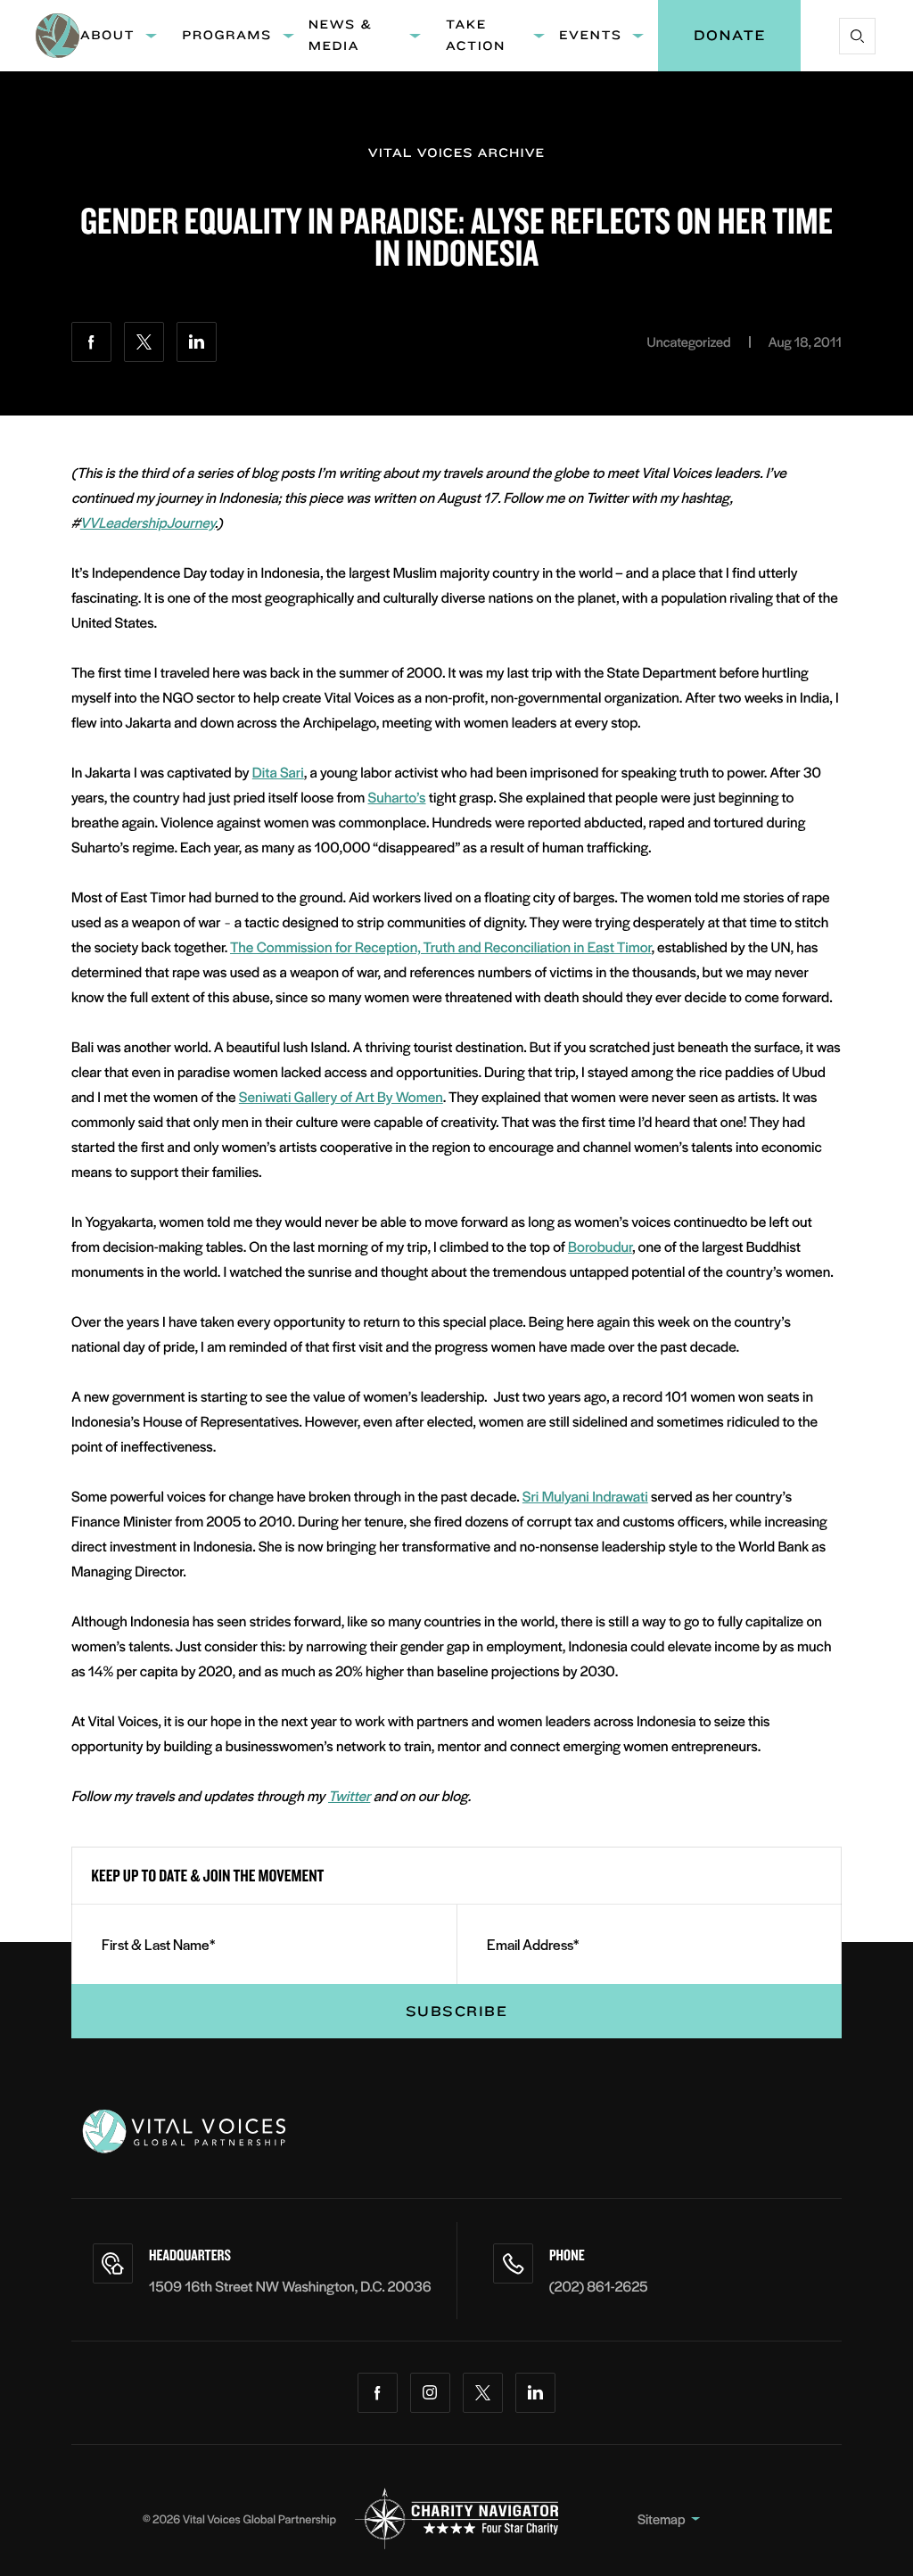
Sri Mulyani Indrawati (585, 1496)
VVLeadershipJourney (148, 522)
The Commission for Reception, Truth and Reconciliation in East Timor (440, 946)
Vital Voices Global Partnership (259, 2518)
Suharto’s (397, 797)
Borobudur (600, 1246)
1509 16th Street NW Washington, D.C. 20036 (290, 2286)
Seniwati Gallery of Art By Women (341, 1096)
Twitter (349, 1795)
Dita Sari (278, 772)
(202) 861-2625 (599, 2286)
